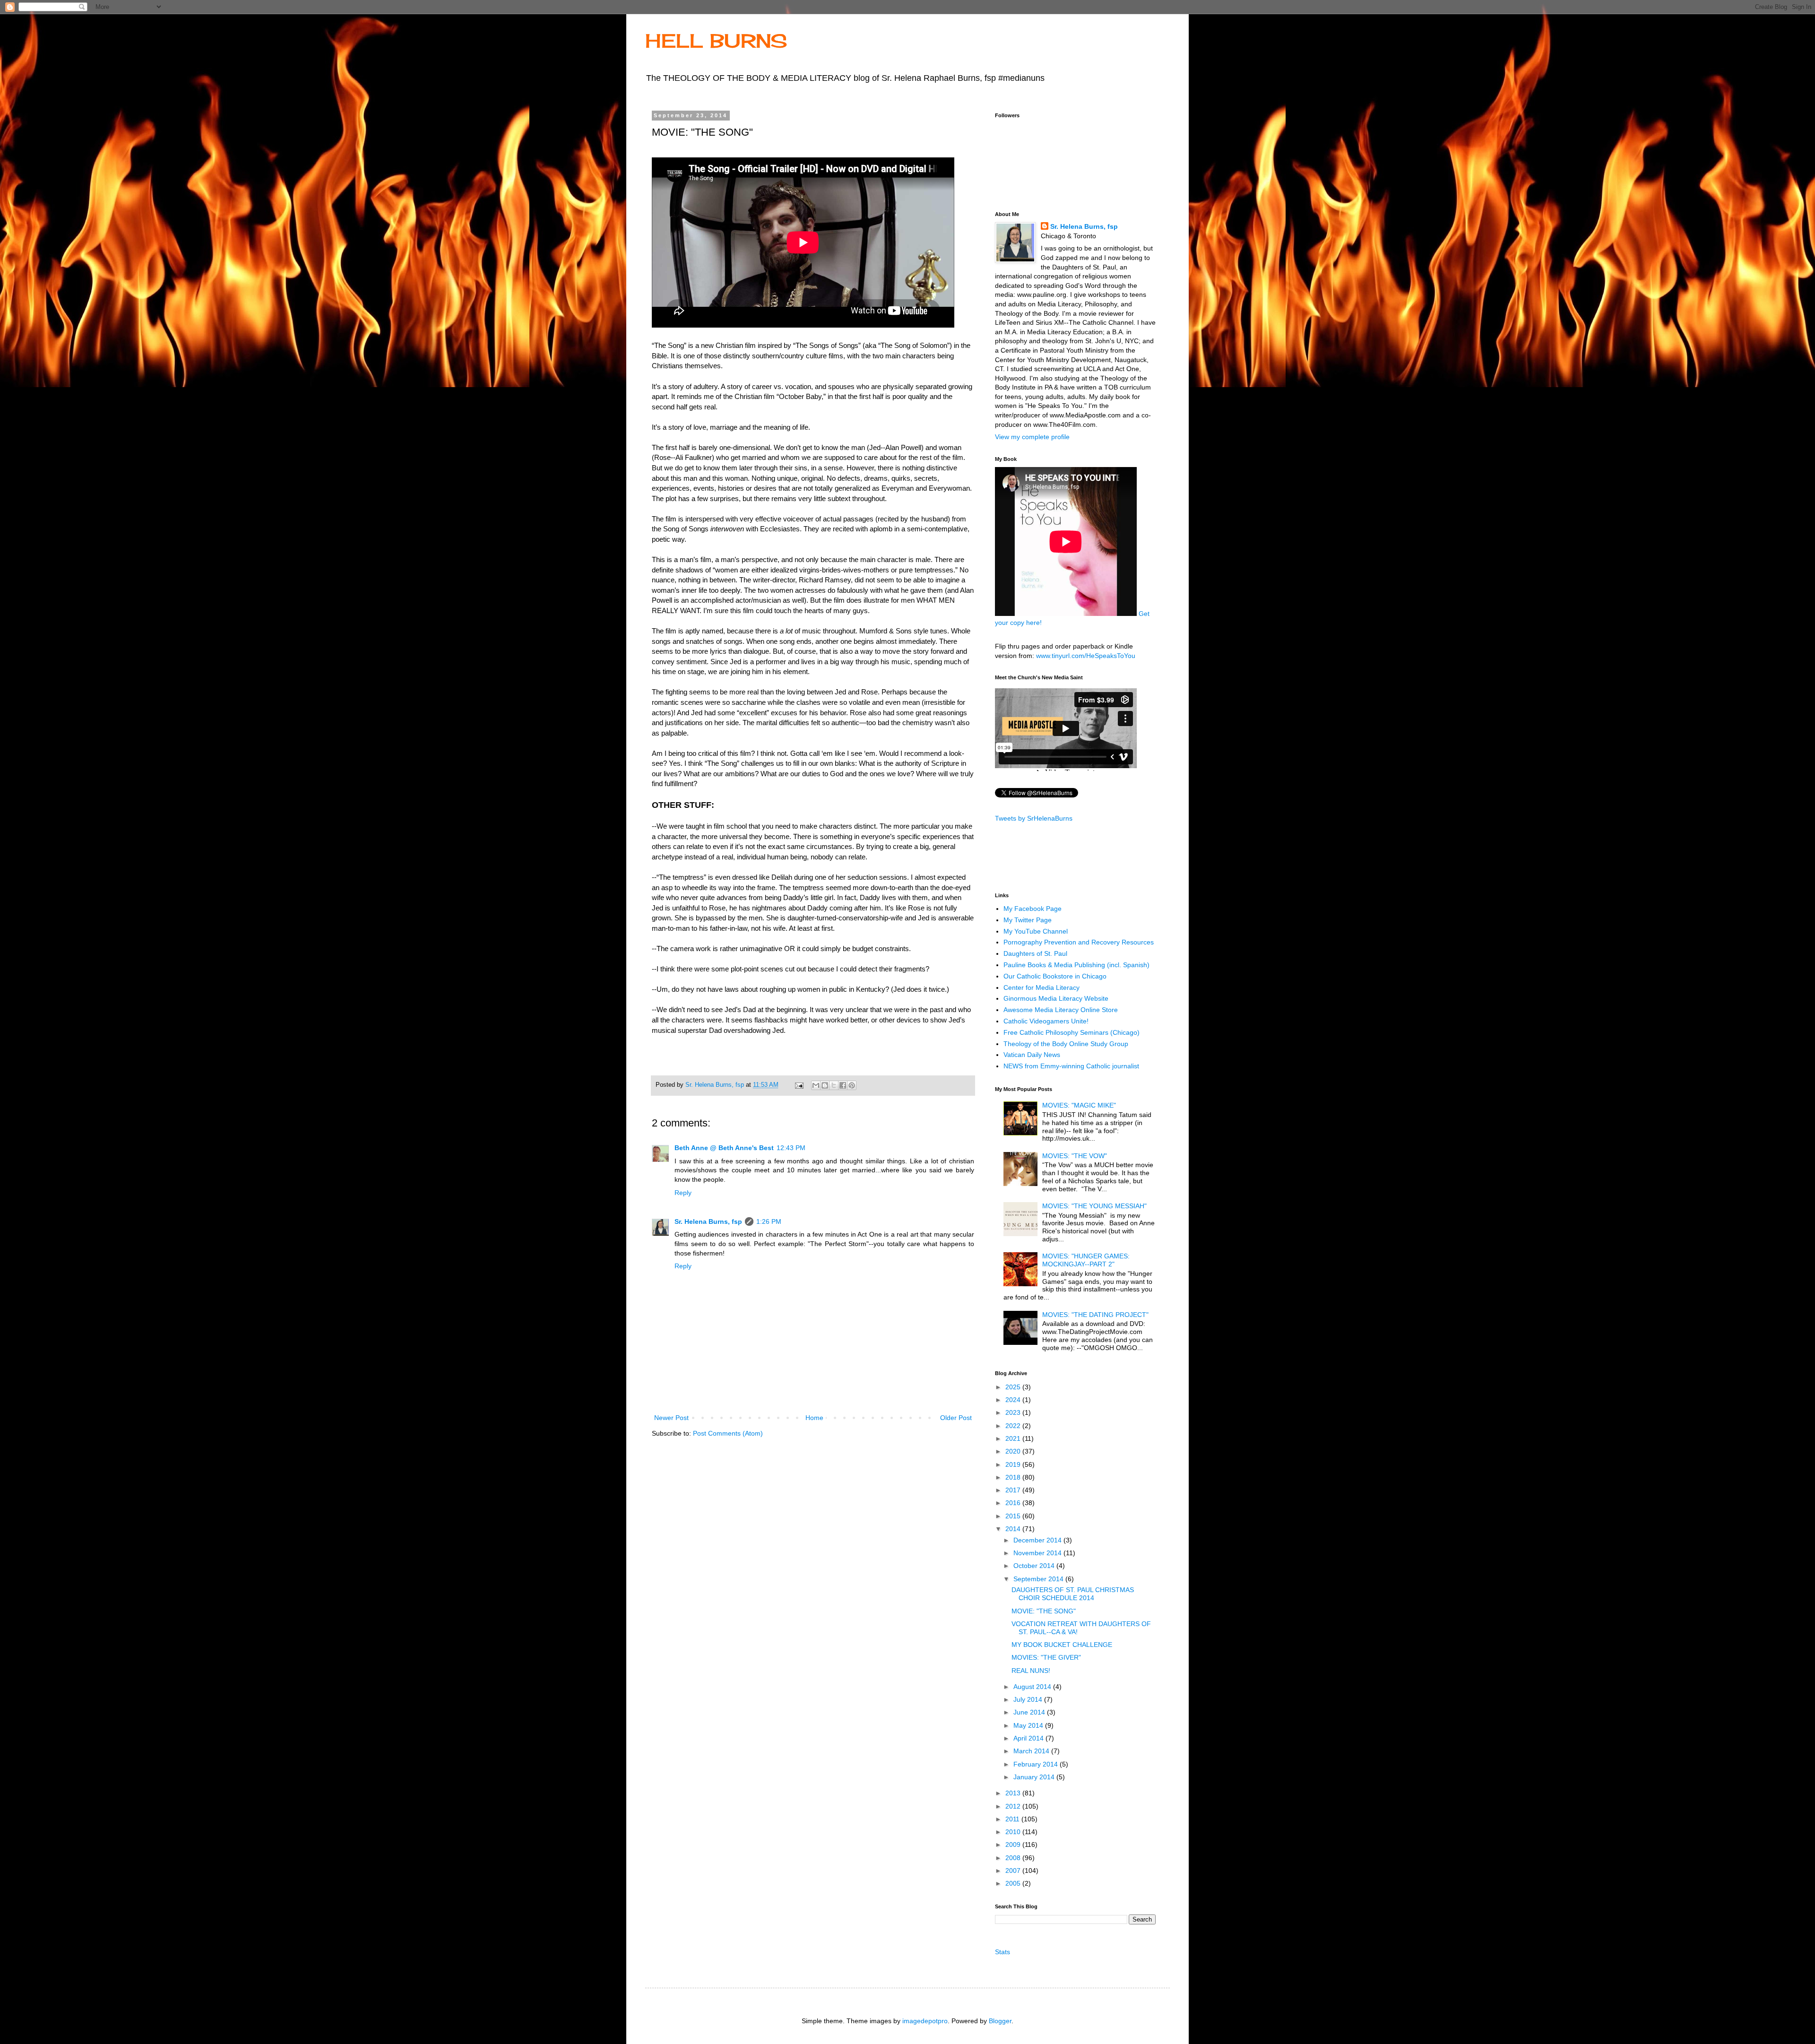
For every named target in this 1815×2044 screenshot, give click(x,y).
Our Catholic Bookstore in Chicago (1055, 976)
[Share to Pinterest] (852, 1085)
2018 (1014, 1477)
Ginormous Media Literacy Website (1056, 998)
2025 (1014, 1387)
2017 (1014, 1490)
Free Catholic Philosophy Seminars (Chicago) (1072, 1032)
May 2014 (1029, 1725)
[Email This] (816, 1085)
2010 (1014, 1832)
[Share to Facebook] (843, 1085)
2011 (1013, 1819)
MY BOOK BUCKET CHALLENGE (1062, 1645)
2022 (1014, 1426)
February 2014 (1037, 1764)
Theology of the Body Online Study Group (1066, 1044)
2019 (1014, 1464)
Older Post (956, 1418)
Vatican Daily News (1032, 1055)
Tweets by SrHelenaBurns (1034, 818)
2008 (1014, 1858)
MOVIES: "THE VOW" (1075, 1156)
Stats (1003, 1952)
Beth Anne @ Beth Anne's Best (724, 1148)
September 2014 (1039, 1579)
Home (814, 1418)
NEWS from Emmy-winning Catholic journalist (1071, 1066)
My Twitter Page (1028, 920)
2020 (1014, 1451)
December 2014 (1038, 1540)
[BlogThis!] (825, 1085)
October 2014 (1035, 1566)
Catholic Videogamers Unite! (1046, 1021)
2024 (1014, 1400)
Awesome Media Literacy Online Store (1061, 1010)
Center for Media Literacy (1041, 987)
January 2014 (1035, 1777)
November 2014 (1038, 1553)
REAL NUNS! (1031, 1671)
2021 (1014, 1438)
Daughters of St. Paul (1035, 953)
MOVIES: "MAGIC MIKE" (1079, 1105)
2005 (1014, 1883)
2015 (1014, 1516)
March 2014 (1032, 1751)
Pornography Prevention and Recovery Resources (1079, 942)
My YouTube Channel (1036, 931)
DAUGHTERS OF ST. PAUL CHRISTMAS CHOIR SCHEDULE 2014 (1073, 1594)
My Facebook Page (1033, 909)
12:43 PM (791, 1148)
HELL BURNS (716, 41)
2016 (1014, 1503)
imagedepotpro (925, 2021)
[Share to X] (834, 1085)
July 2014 (1029, 1699)
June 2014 (1030, 1712)
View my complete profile (1032, 437)
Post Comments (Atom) (728, 1433)
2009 (1014, 1845)
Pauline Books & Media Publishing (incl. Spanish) (1076, 965)
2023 (1014, 1412)
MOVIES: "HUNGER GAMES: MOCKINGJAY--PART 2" (1086, 1260)
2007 (1014, 1871)
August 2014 (1033, 1687)
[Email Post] (799, 1085)
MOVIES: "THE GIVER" (1046, 1657)
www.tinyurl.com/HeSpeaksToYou (1086, 656)
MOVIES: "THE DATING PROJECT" (1095, 1315)
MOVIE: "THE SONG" (1044, 1611)
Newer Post (671, 1418)
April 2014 (1029, 1738)
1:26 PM (769, 1221)
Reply (683, 1193)
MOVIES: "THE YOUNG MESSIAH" (1094, 1206)
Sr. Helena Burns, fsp (708, 1221)
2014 (1014, 1529)
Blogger (1000, 2021)
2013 (1014, 1793)
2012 (1014, 1806)
